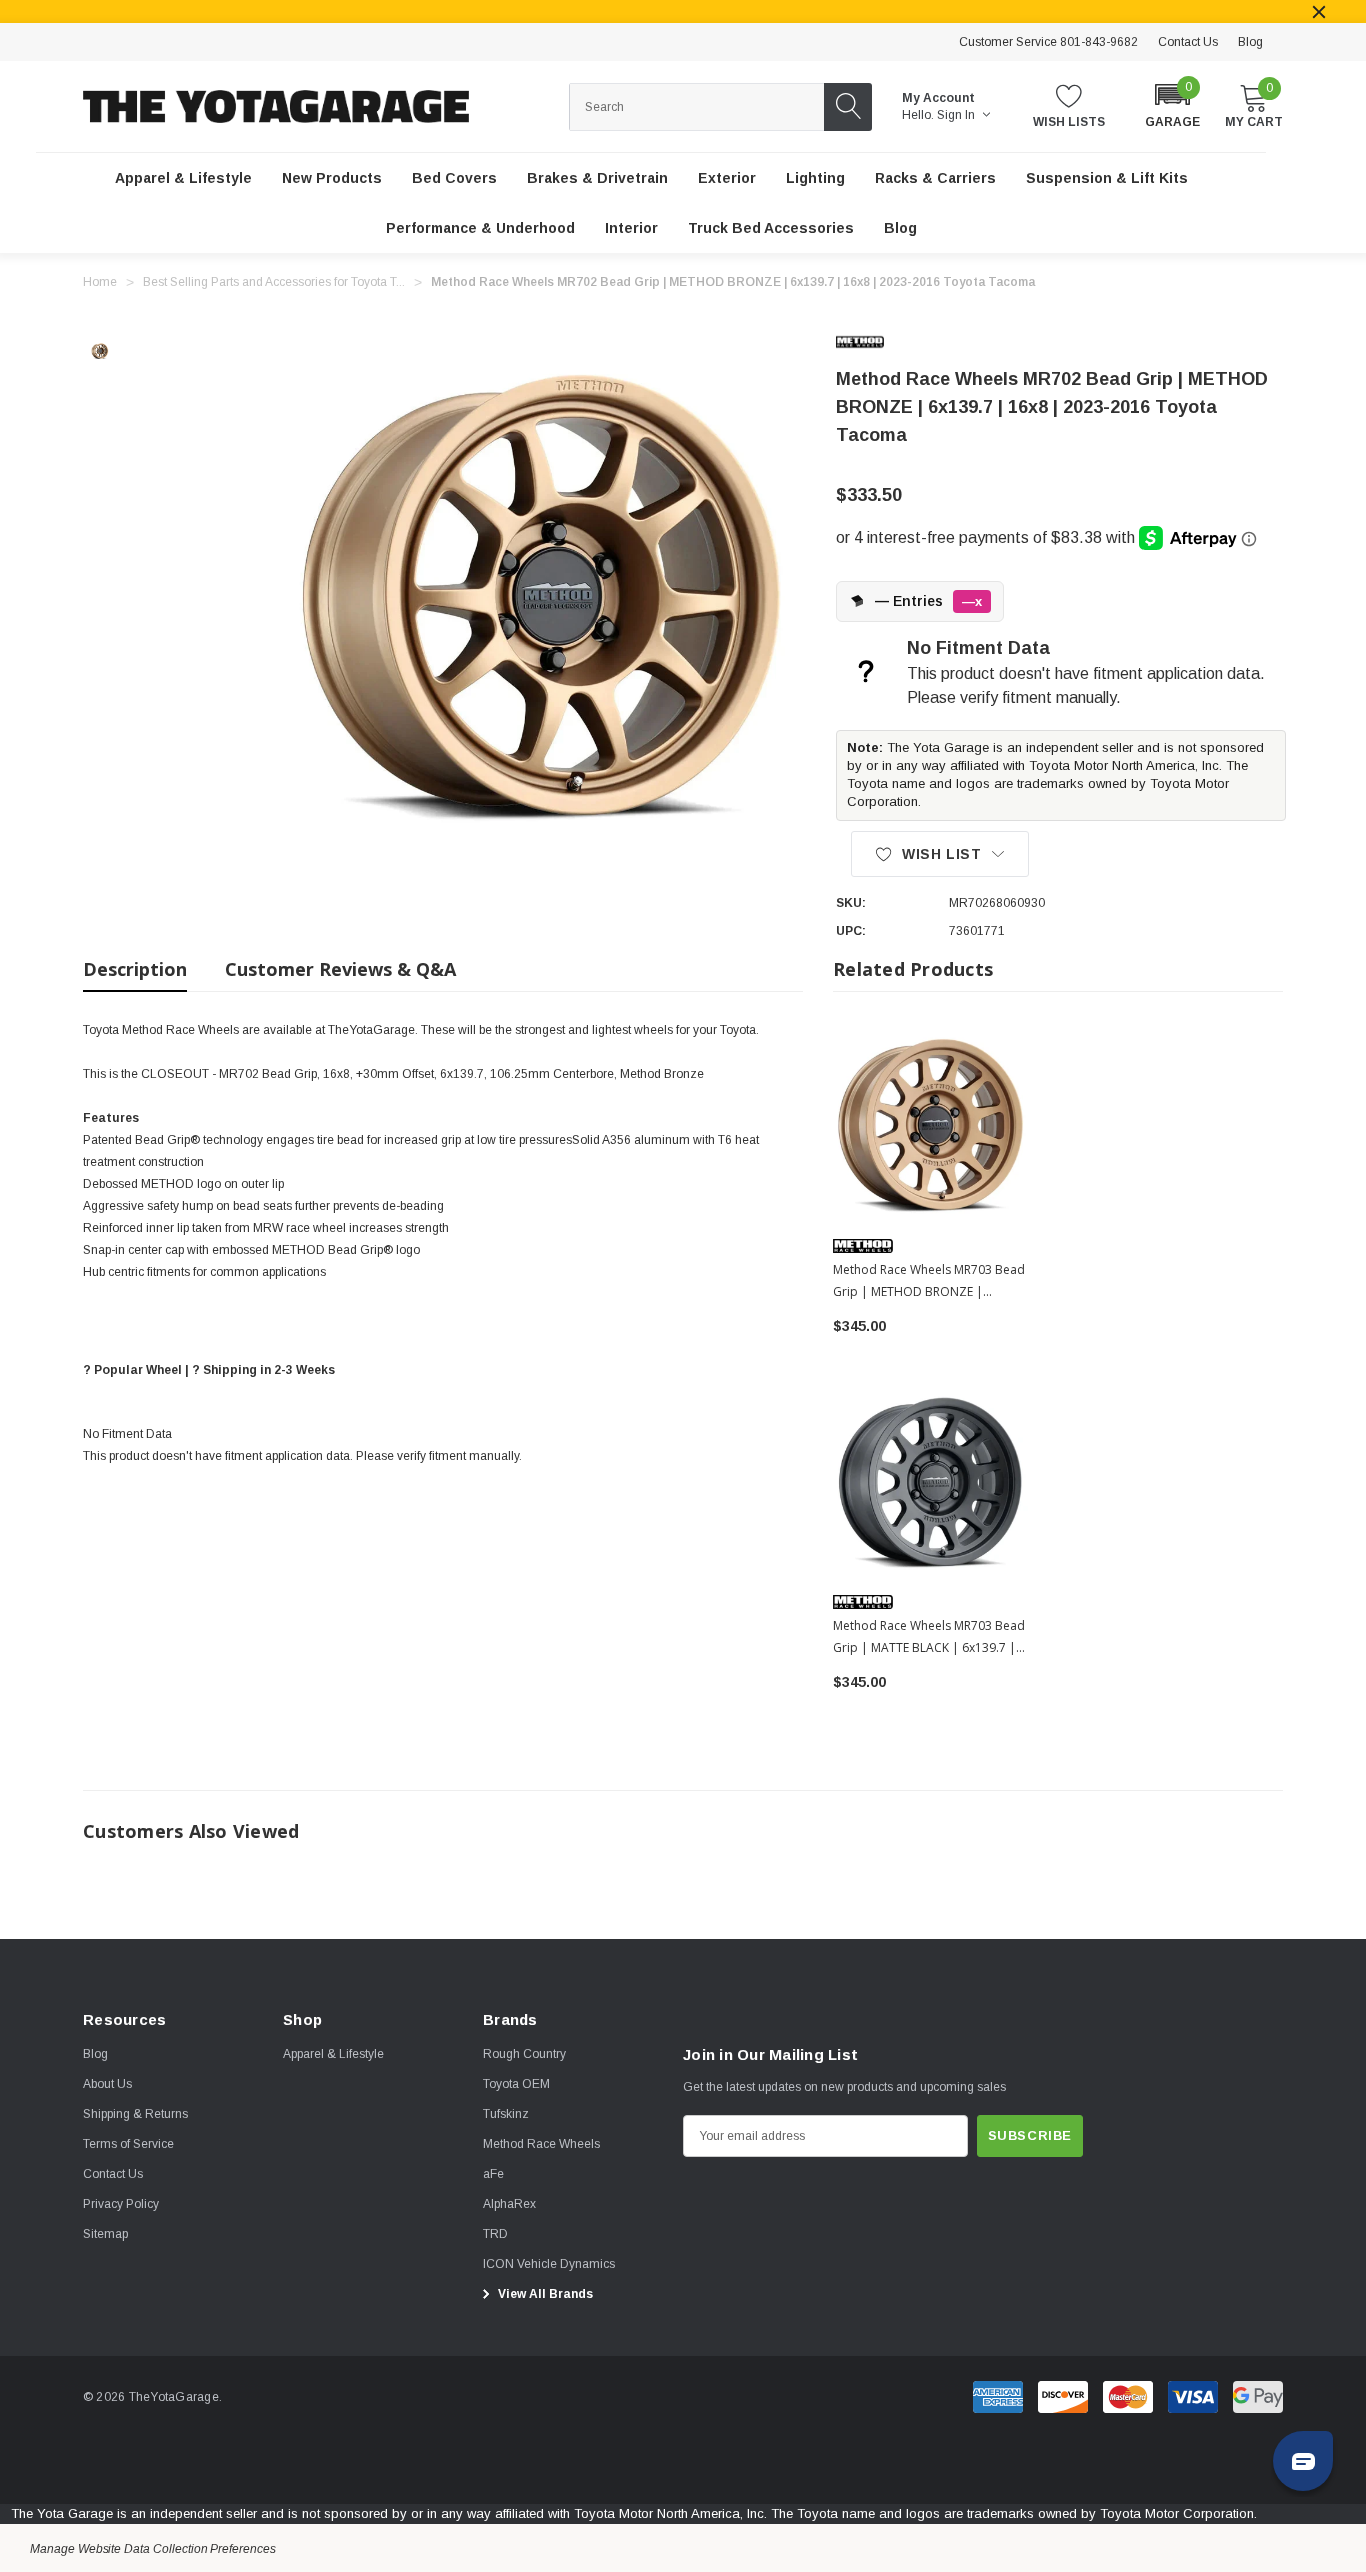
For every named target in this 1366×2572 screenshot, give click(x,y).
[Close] (1319, 12)
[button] (1172, 104)
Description (135, 969)
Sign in (957, 115)
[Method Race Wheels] (876, 342)
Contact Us (1188, 42)
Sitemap (105, 2234)
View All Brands (544, 2294)
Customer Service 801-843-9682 (1048, 42)
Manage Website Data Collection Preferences (153, 2549)
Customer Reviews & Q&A (340, 969)
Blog (1250, 42)
